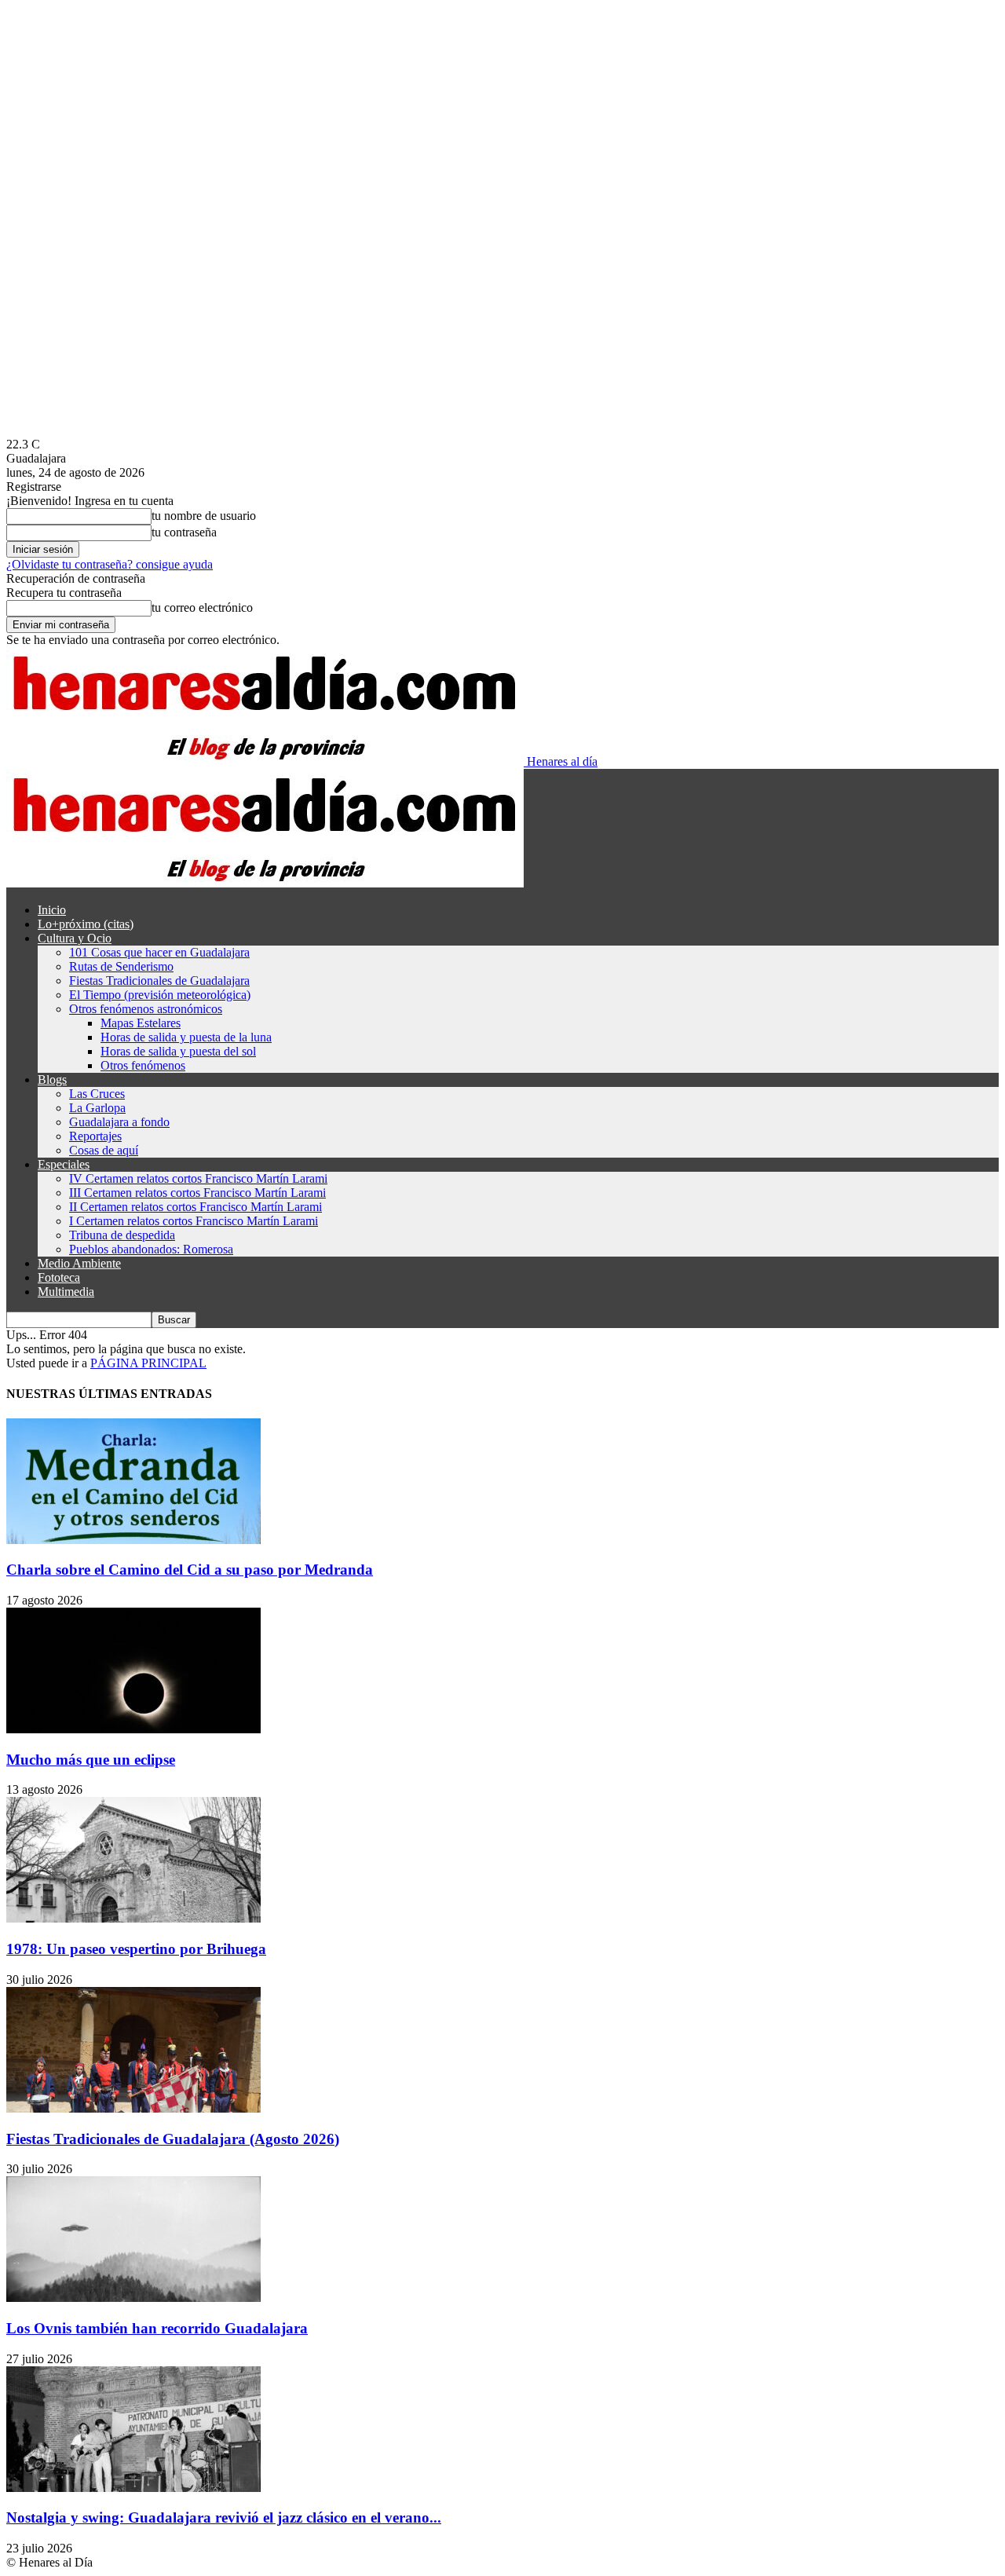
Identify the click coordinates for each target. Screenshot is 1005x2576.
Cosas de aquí (104, 1150)
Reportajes (95, 1136)
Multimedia (66, 1292)
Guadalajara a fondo (119, 1122)
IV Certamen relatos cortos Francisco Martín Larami (198, 1178)
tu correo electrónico (202, 607)
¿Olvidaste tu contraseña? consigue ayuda (110, 564)
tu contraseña (184, 532)
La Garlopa (97, 1108)
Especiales (64, 1164)
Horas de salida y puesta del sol (178, 1051)
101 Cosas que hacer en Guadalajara (159, 952)
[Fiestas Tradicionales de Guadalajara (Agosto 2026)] (133, 2108)
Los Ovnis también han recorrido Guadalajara (157, 2328)
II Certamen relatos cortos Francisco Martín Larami (196, 1207)
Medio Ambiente (79, 1263)
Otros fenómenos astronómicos (146, 1009)
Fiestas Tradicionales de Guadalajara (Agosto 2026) (173, 2139)
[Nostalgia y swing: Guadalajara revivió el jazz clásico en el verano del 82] (133, 2488)
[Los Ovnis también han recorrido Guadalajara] (133, 2298)
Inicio (52, 910)
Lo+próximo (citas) (86, 924)
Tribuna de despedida (122, 1235)
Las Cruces (97, 1094)
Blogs (52, 1079)
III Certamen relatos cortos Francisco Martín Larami (197, 1193)
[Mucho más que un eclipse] (133, 1729)
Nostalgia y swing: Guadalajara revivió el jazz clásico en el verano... (224, 2517)
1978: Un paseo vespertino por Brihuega (136, 1949)
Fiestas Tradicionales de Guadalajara (159, 981)
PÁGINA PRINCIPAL (148, 1363)
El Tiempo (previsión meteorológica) (160, 995)
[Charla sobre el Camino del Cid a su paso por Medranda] (133, 1540)
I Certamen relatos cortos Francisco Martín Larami (194, 1221)
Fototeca (59, 1277)
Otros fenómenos (143, 1065)
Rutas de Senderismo (121, 966)
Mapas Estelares (141, 1023)
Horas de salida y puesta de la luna (186, 1037)
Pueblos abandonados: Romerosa (151, 1249)
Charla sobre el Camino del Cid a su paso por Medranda (190, 1570)
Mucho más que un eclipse (91, 1760)
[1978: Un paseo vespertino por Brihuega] (133, 1918)
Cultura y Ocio (75, 938)
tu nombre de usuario (204, 516)
